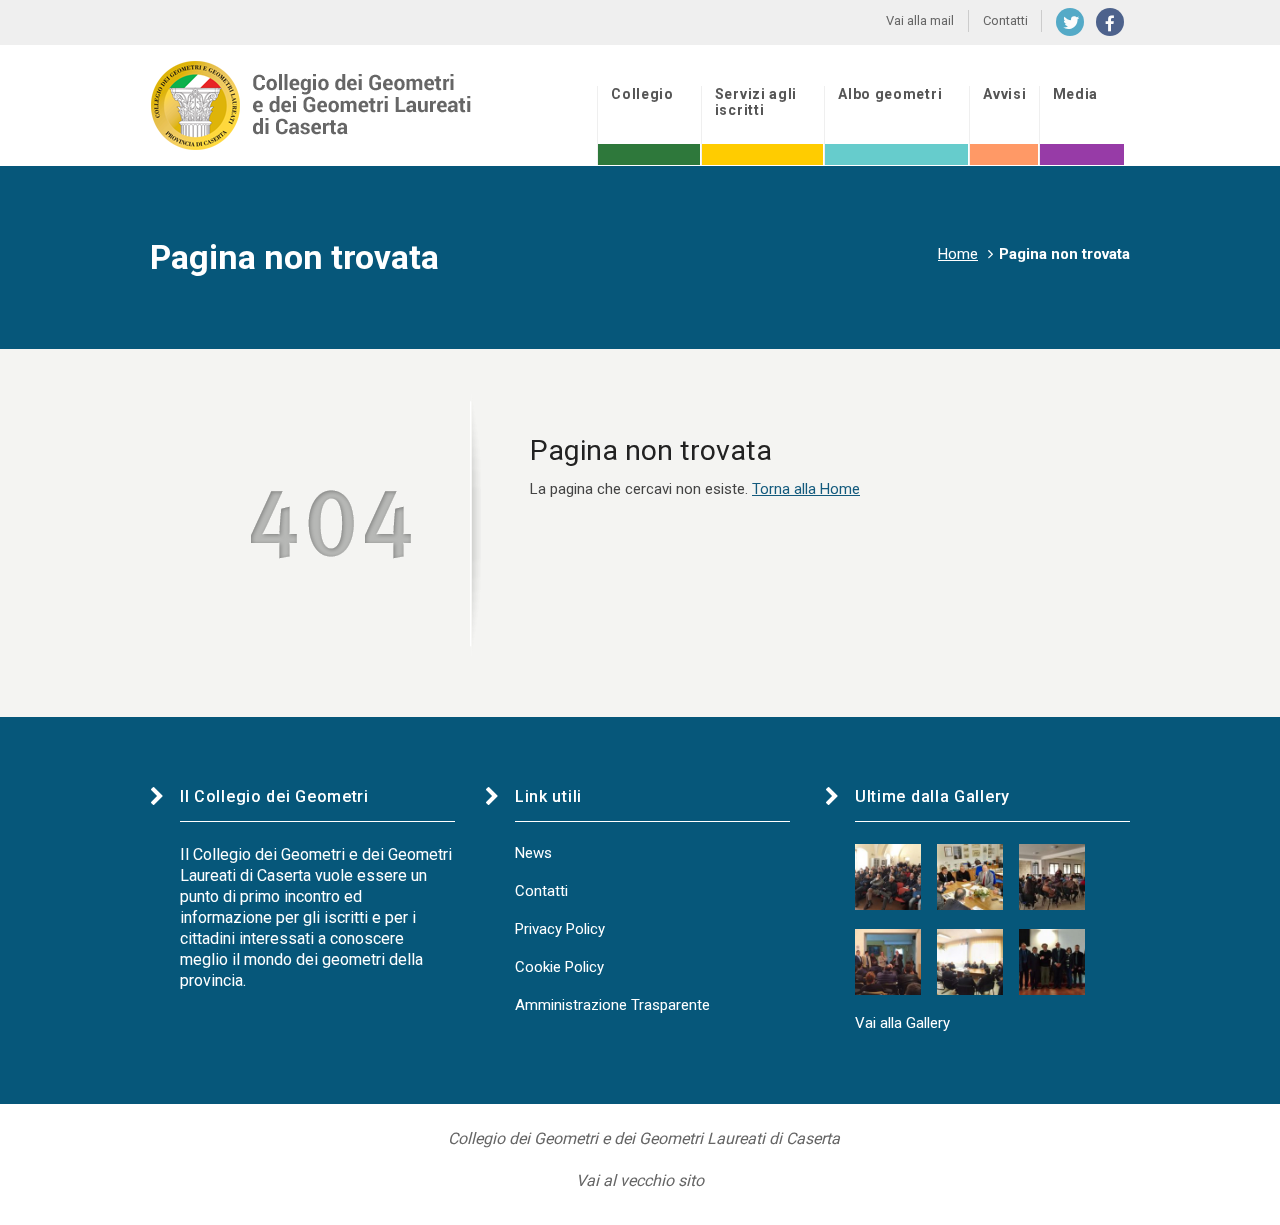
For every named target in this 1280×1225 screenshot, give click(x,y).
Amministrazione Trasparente (612, 1005)
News (533, 853)
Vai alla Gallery (902, 1023)
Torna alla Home (806, 489)
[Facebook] (1110, 22)
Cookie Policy (559, 967)
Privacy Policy (560, 929)
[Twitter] (1070, 22)
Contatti (541, 891)
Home (958, 254)
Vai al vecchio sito (640, 1180)
